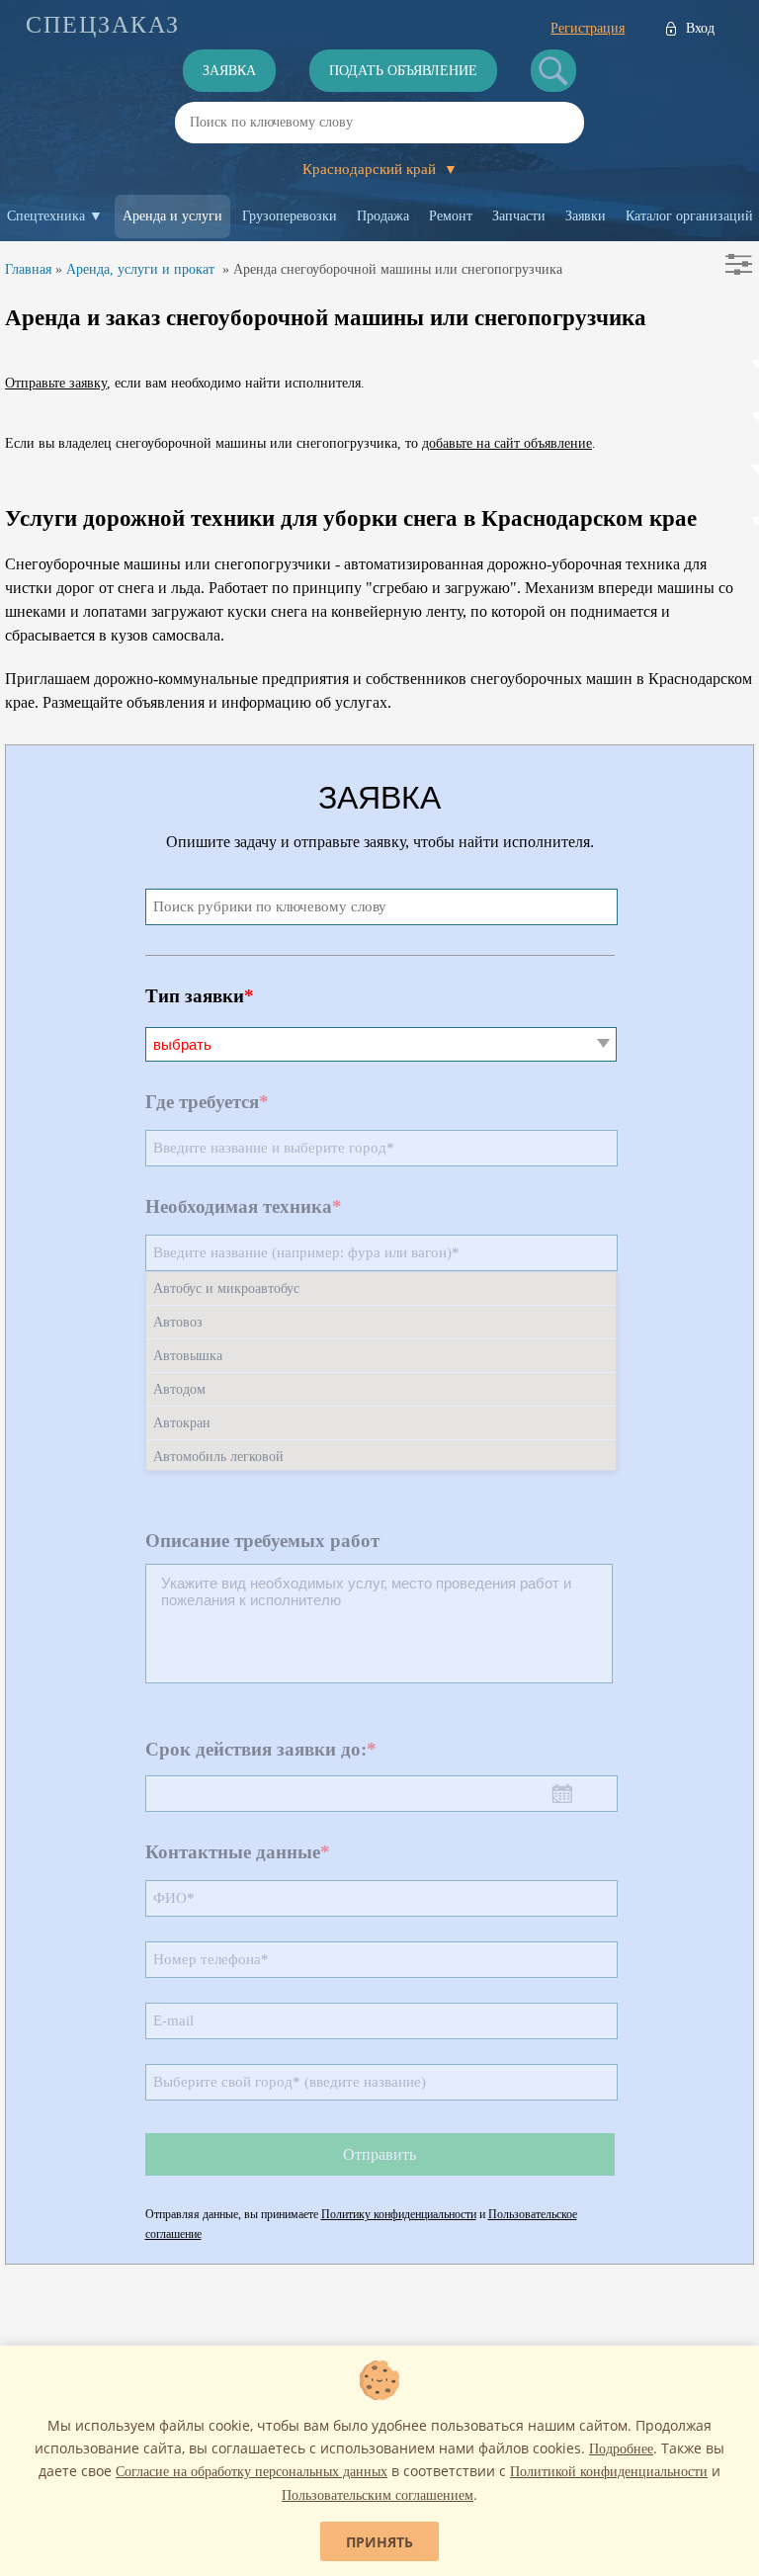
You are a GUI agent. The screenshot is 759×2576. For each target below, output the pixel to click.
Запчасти (519, 216)
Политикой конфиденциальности (609, 2472)
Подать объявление (403, 71)
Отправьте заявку (56, 383)
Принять (379, 2542)
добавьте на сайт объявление (507, 443)
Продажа (383, 216)
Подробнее (621, 2449)
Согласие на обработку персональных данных (252, 2472)
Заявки (586, 216)
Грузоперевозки (290, 216)
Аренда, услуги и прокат (140, 269)
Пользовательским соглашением (378, 2495)
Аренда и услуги (172, 216)
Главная (28, 269)
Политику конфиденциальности (399, 2214)
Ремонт (451, 216)
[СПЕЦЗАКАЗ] (103, 25)
